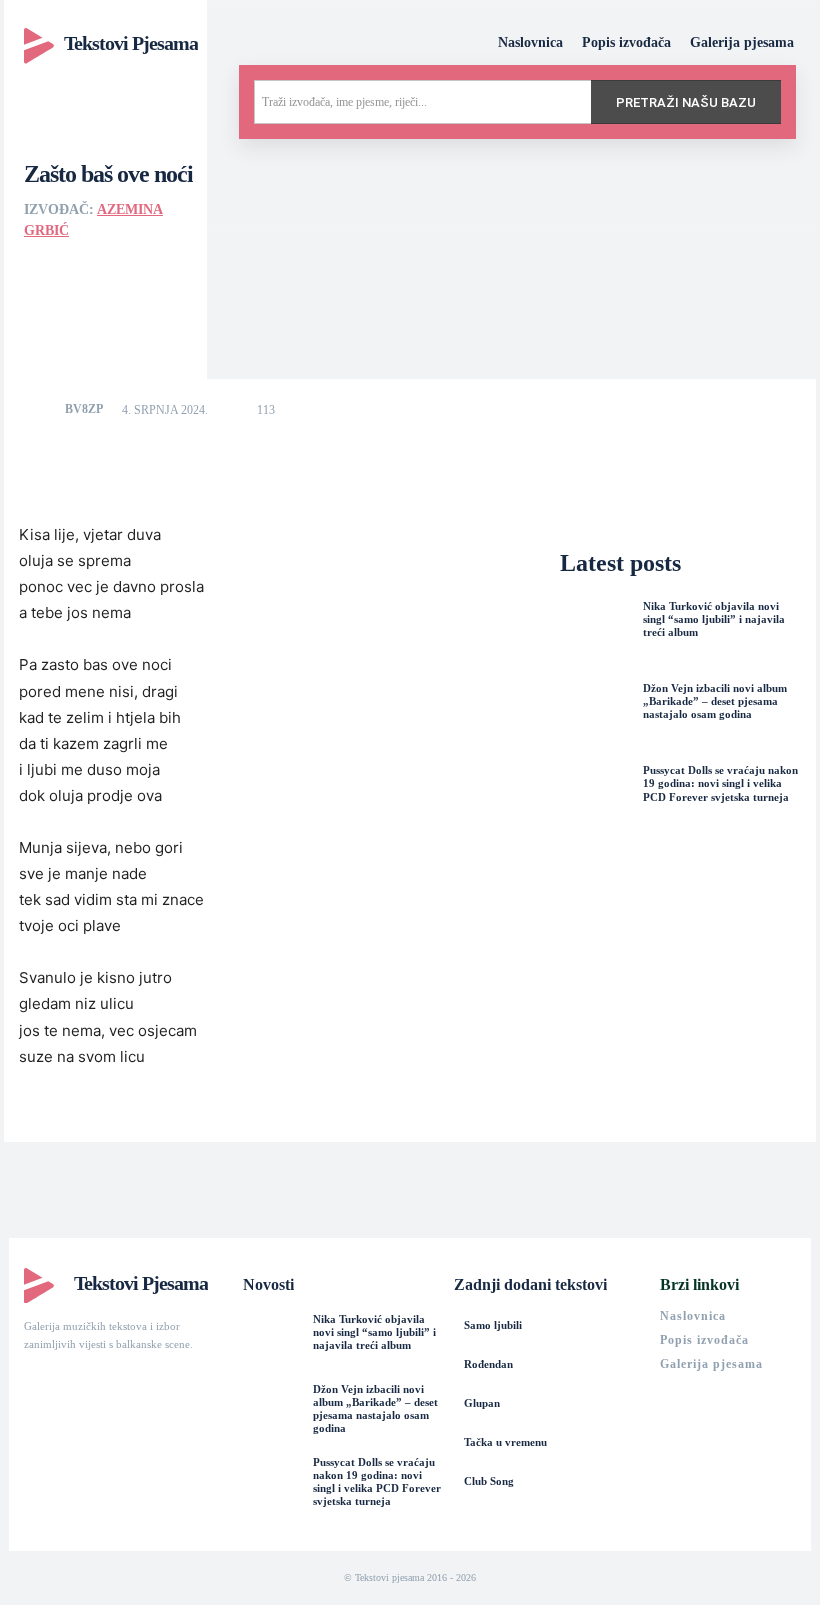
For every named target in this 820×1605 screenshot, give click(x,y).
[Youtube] (104, 1381)
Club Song (489, 1481)
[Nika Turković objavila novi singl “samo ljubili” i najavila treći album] (596, 636)
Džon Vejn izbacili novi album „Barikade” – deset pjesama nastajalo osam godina (715, 701)
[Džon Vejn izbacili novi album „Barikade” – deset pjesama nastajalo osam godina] (596, 718)
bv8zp (84, 409)
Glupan (482, 1403)
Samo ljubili (493, 1325)
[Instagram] (68, 1381)
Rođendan (488, 1364)
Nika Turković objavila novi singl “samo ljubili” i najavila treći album (714, 619)
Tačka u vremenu (505, 1442)
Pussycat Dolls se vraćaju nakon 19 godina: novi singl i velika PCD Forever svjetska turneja (720, 783)
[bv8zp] (43, 409)
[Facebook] (32, 1381)
